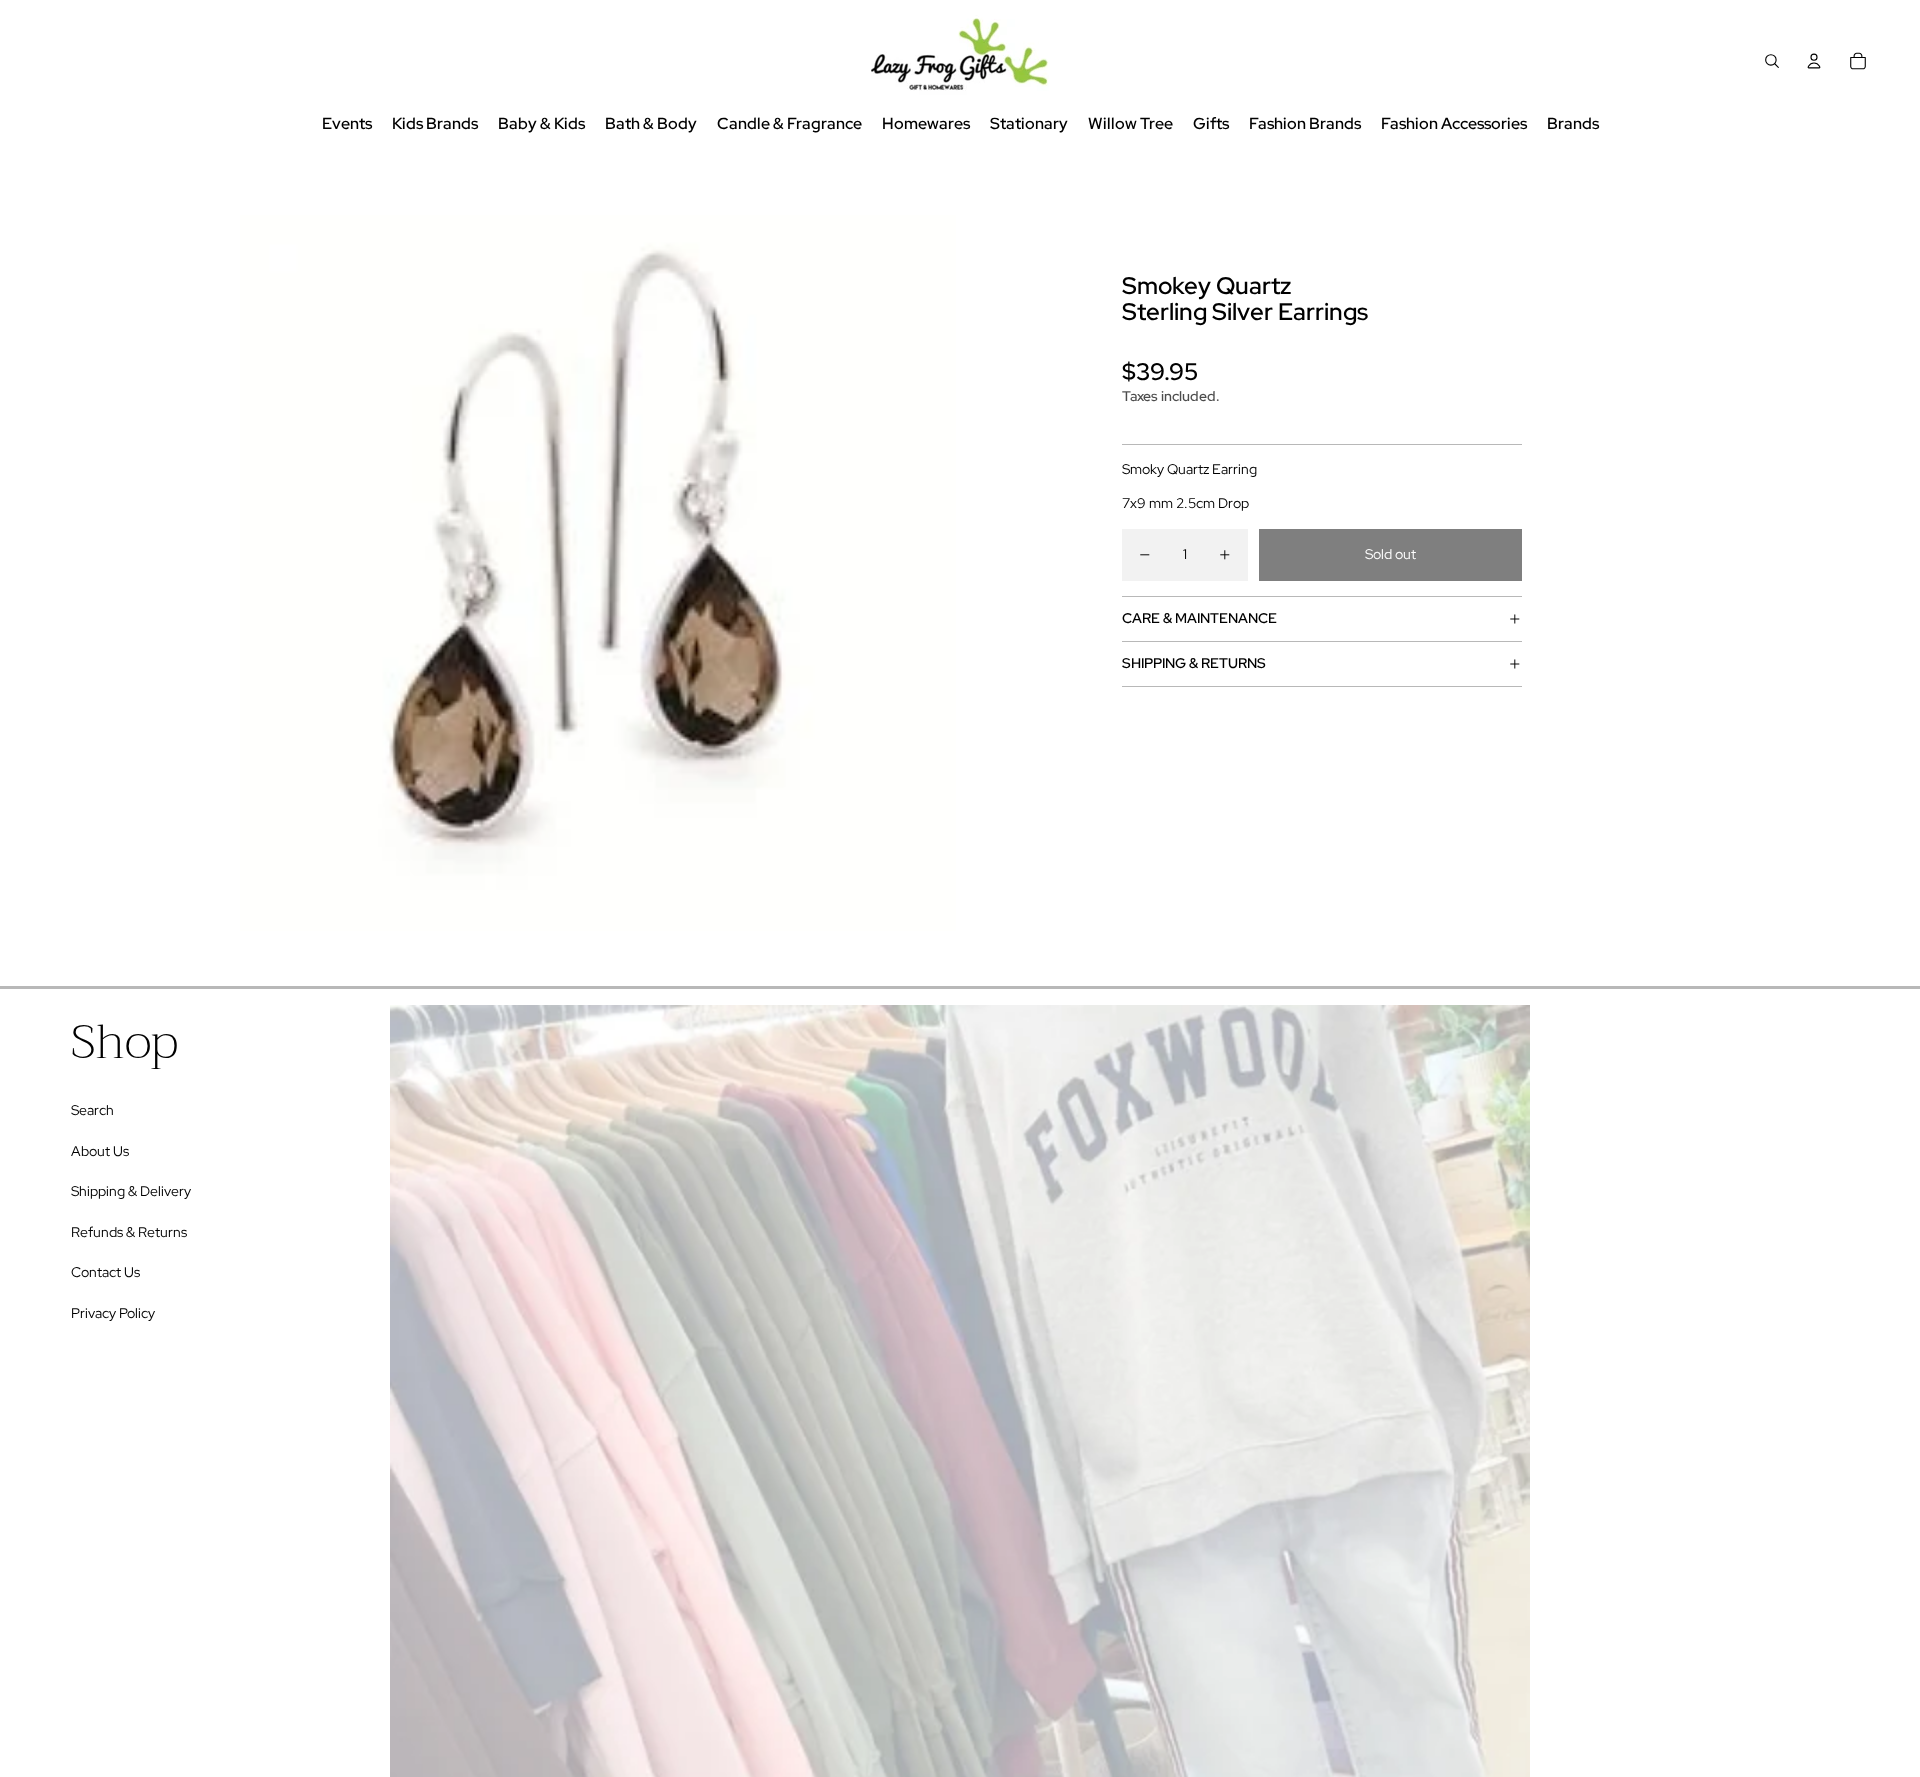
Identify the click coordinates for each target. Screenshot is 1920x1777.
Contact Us (105, 1272)
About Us (100, 1151)
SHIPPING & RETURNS (1194, 663)
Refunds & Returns (129, 1232)
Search (92, 1110)
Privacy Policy (113, 1313)
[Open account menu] (1814, 61)
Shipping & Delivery (131, 1191)
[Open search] (1772, 61)
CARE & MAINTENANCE (1199, 618)
